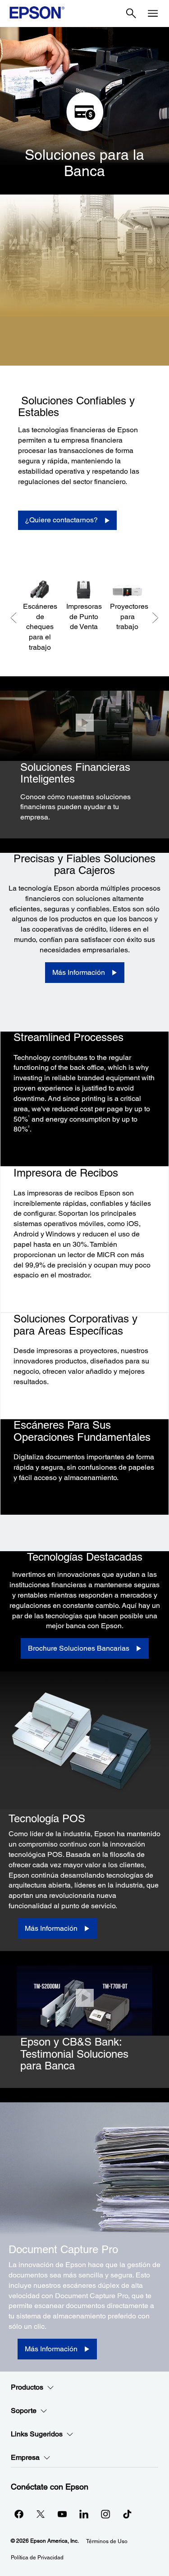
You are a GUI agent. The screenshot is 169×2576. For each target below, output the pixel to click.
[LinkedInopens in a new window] (84, 2514)
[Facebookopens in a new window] (19, 2514)
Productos (27, 2387)
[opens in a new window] (127, 2514)
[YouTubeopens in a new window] (62, 2514)
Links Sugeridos (37, 2434)
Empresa (25, 2457)
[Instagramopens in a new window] (105, 2514)
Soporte (24, 2411)
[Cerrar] (84, 723)
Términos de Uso (107, 2541)
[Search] (131, 14)
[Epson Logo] (37, 13)
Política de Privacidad (37, 2558)
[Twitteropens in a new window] (41, 2514)
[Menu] (153, 14)
